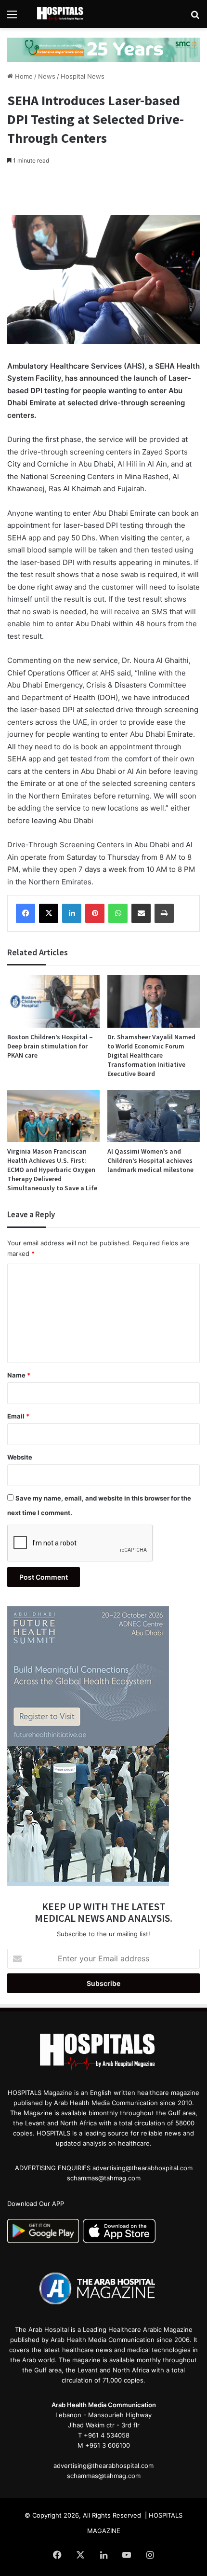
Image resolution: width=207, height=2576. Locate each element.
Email (18, 1416)
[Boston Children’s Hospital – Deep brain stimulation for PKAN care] (53, 1001)
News (47, 76)
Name (19, 1375)
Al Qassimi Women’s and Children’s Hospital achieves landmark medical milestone (150, 1160)
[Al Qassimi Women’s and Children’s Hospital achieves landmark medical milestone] (154, 1116)
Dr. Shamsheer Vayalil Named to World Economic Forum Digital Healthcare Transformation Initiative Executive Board (151, 1055)
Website (20, 1457)
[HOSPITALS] (63, 14)
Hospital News (83, 76)
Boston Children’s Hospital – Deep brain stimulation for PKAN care (50, 1046)
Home (23, 76)
